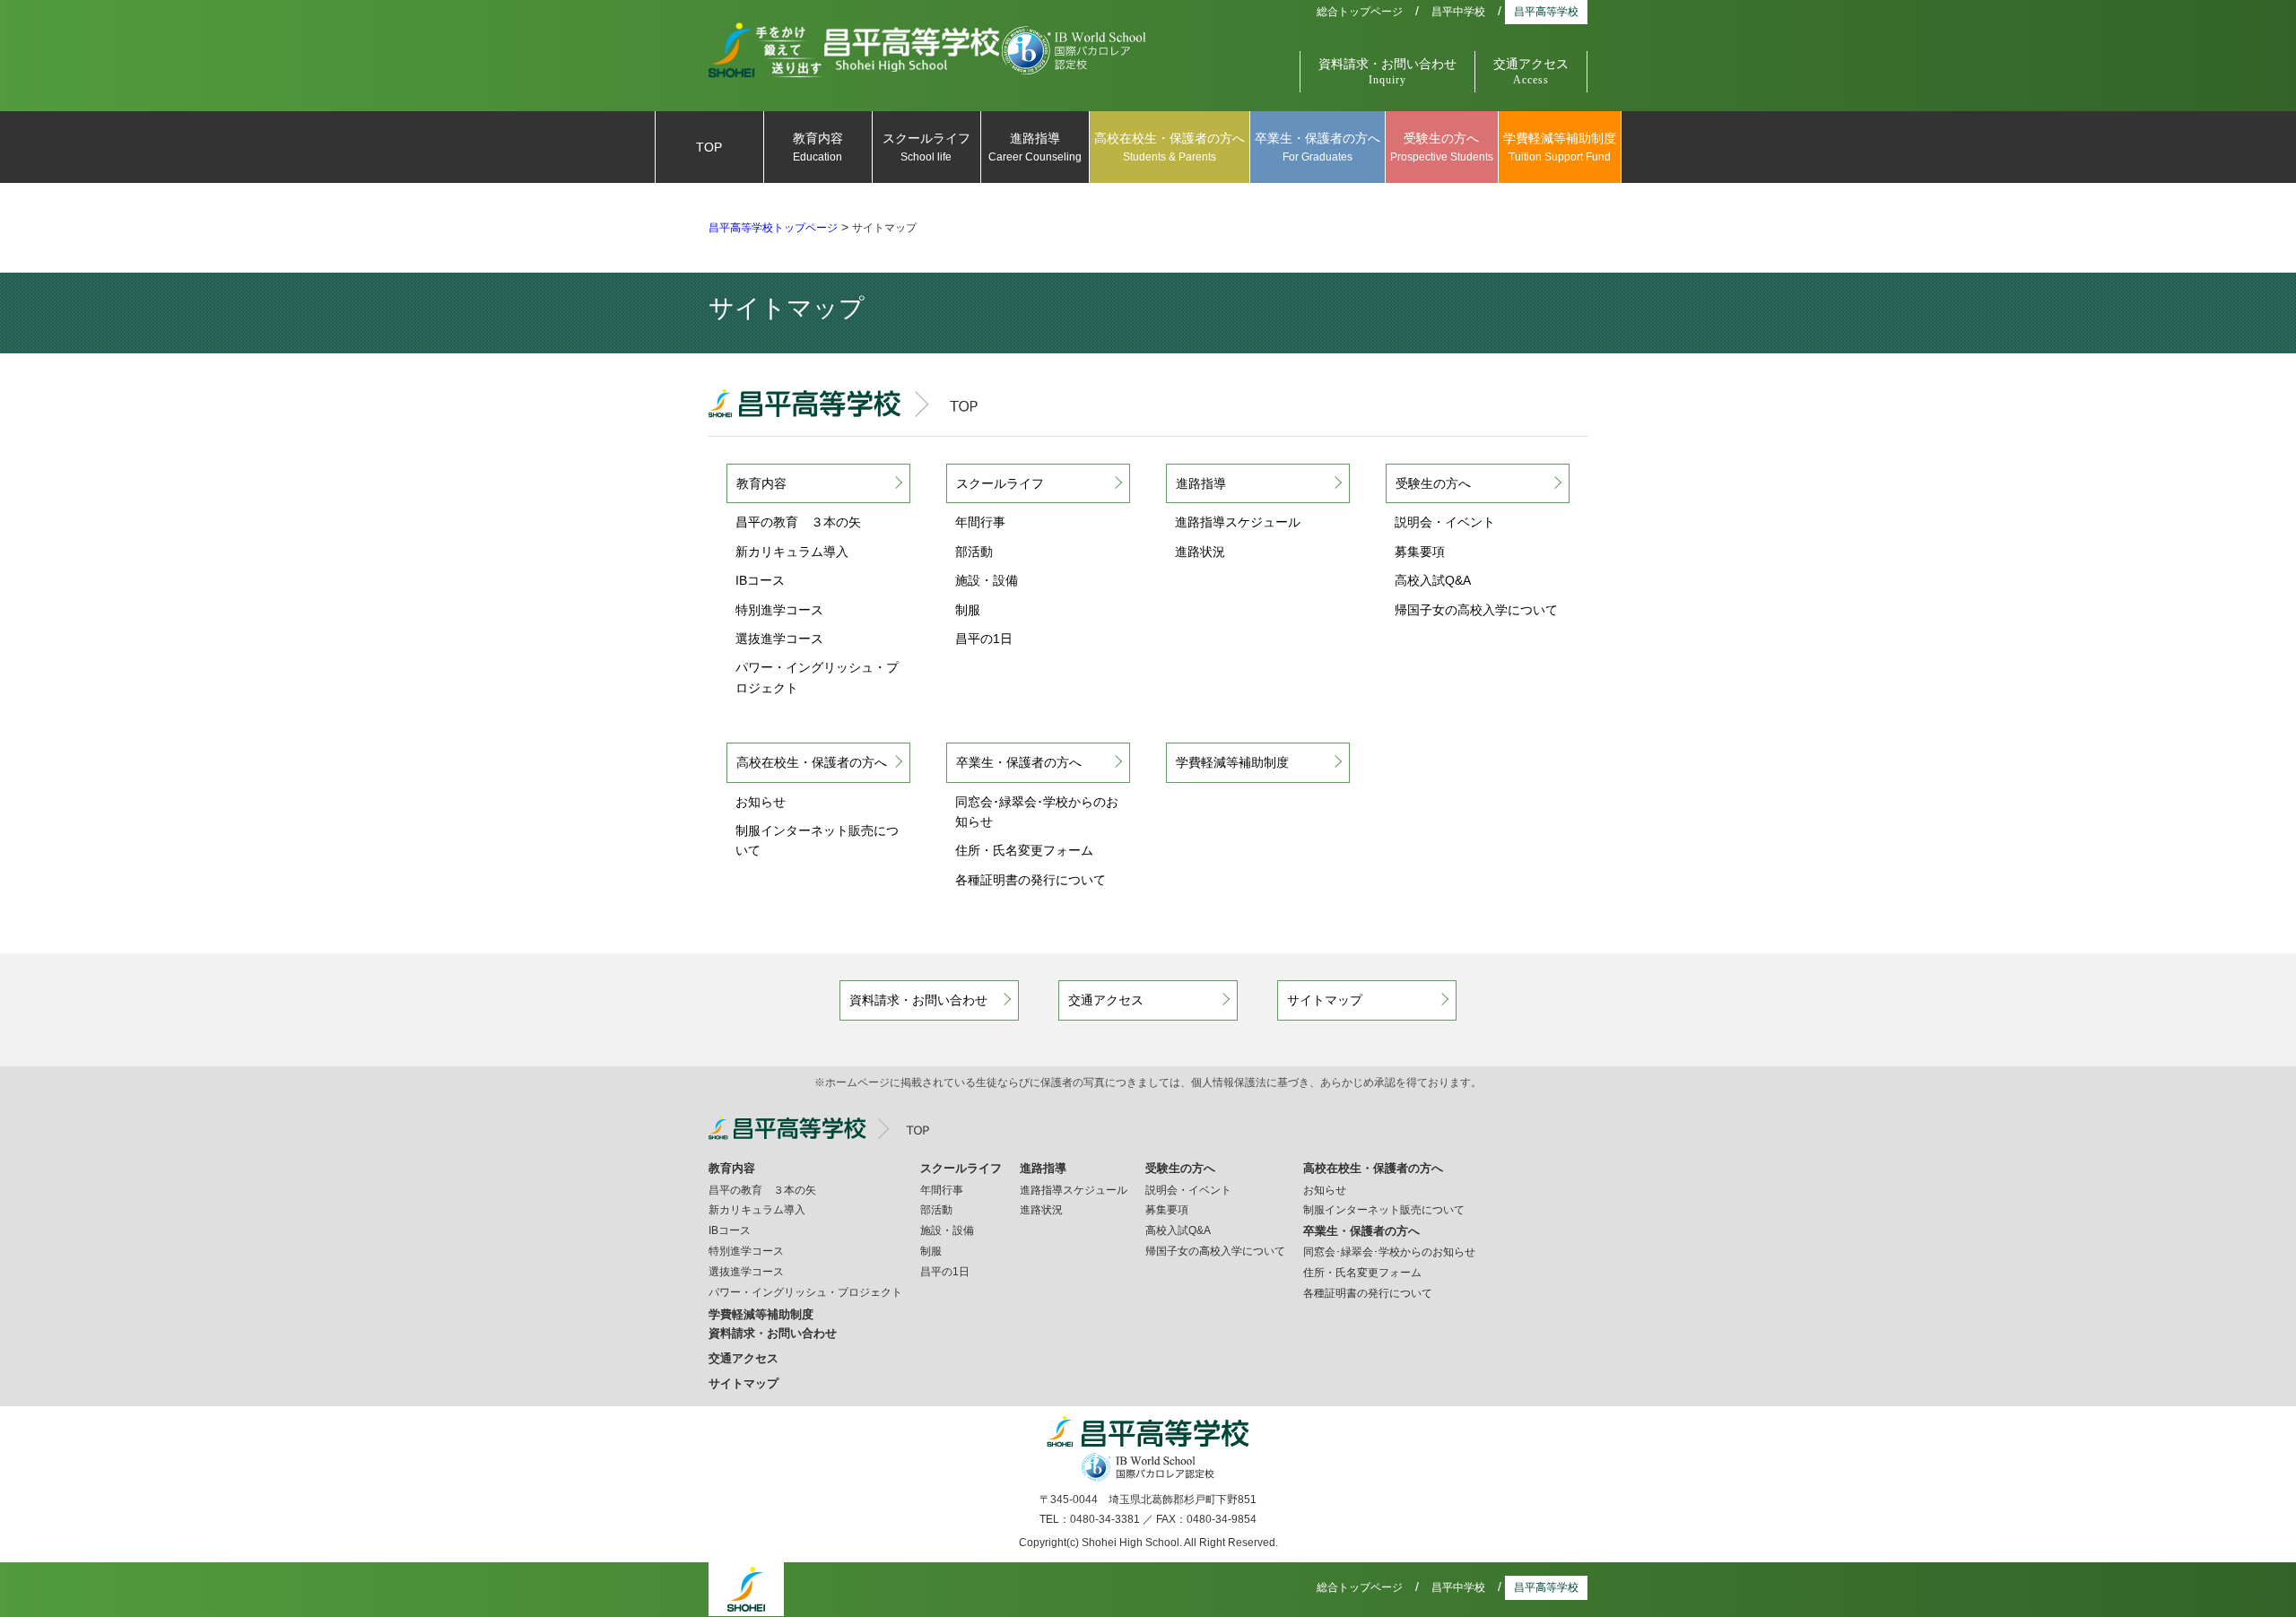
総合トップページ (1360, 12)
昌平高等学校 (1546, 12)
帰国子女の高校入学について (1476, 610)
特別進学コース (779, 610)
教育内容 (818, 147)
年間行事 (980, 522)
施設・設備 (987, 580)
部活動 (974, 552)
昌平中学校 (1458, 12)
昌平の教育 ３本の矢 (798, 522)
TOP (709, 147)
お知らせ (761, 802)
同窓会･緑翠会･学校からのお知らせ (1037, 812)
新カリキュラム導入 (792, 552)
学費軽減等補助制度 (1560, 147)
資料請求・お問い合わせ (1387, 72)
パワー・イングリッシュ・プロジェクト (817, 677)
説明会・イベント (1445, 522)
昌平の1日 (984, 639)
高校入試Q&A (1433, 580)
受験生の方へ (1442, 147)
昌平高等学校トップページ (773, 228)
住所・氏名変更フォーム (1024, 850)
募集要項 (1420, 552)
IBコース (760, 580)
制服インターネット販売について (817, 840)
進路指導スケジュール (1238, 522)
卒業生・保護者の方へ (1318, 147)
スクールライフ (926, 147)
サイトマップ (1325, 1000)
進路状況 (1200, 552)
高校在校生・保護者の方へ (1170, 147)
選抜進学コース (779, 639)
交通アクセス (1531, 72)
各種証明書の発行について (1031, 880)
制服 (968, 610)
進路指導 (1035, 147)
